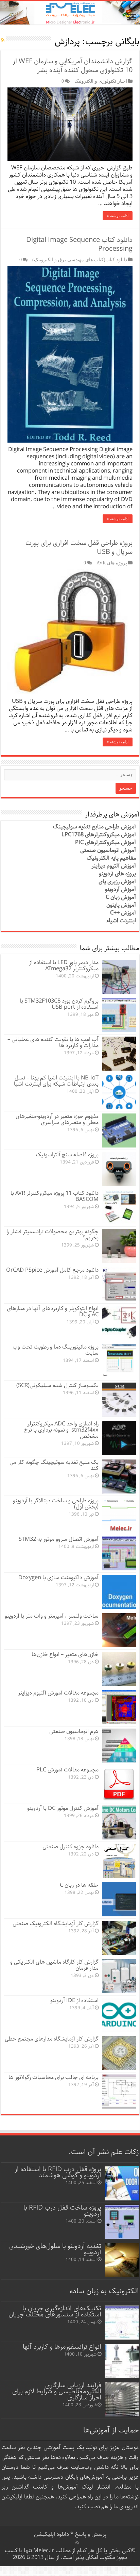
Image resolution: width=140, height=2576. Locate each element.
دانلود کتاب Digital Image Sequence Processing (79, 244)
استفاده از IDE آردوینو (74, 2001)
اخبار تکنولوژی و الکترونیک (101, 81)
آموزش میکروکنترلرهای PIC (106, 843)
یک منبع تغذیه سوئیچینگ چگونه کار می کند (54, 1465)
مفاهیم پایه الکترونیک (111, 858)
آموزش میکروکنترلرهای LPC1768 (99, 835)
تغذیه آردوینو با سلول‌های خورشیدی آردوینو (55, 2249)
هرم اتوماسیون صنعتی (74, 1731)
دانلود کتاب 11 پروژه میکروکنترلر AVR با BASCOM (55, 1196)
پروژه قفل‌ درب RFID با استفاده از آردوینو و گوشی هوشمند (58, 2172)
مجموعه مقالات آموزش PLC (67, 1770)
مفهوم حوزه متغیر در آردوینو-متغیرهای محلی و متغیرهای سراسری (57, 1119)
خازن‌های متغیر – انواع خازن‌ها (65, 1655)
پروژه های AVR (112, 563)
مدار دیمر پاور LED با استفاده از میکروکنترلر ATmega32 (64, 966)
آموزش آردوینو (120, 889)
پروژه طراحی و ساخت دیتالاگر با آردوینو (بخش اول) (56, 1504)
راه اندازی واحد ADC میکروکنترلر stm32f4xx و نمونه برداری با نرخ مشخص (61, 1430)
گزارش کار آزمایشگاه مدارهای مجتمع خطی (52, 2039)
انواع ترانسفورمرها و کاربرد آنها (62, 2347)
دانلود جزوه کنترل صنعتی (71, 1847)
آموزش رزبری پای (117, 882)
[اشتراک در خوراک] (3, 40)
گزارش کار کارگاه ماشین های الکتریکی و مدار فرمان (54, 1965)
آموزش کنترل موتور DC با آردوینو (63, 1808)
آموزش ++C (123, 913)
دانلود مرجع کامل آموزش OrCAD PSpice (52, 1270)
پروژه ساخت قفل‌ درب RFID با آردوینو (62, 2211)
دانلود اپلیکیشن (51, 2534)
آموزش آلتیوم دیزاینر (114, 866)
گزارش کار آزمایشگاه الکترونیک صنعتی (56, 1924)
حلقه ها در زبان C (79, 1885)
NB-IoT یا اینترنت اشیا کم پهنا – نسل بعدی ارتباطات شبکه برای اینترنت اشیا (56, 1081)
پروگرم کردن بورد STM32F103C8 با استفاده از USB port (59, 1004)
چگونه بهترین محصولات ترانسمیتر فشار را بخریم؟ (52, 1235)
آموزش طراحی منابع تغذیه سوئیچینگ (94, 827)
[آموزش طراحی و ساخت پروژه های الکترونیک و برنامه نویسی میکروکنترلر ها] (70, 13)
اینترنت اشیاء (121, 921)
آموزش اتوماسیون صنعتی (108, 850)
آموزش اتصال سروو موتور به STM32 (59, 1539)
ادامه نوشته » (118, 216)
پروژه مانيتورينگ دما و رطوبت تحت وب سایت (56, 1350)
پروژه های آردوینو (117, 874)
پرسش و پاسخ (90, 2534)
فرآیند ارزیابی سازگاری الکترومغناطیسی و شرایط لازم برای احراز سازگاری (57, 2391)
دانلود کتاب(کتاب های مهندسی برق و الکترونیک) (80, 260)
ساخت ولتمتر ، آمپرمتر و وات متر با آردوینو (52, 1616)
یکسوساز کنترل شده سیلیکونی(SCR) (57, 1385)
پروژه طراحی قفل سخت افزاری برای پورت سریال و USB (79, 548)
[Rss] (77, 2543)
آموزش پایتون (121, 905)
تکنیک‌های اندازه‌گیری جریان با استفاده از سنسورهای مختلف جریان (55, 2311)
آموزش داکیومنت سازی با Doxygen (58, 1578)
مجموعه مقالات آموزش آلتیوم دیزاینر (58, 1693)
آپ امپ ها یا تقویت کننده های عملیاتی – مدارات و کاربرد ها (53, 1043)
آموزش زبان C (121, 897)
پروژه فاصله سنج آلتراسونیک (67, 1155)
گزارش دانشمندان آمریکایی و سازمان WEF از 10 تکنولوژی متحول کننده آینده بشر (73, 66)
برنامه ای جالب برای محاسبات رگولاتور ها (54, 2077)
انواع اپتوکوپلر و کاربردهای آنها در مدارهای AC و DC (53, 1312)
